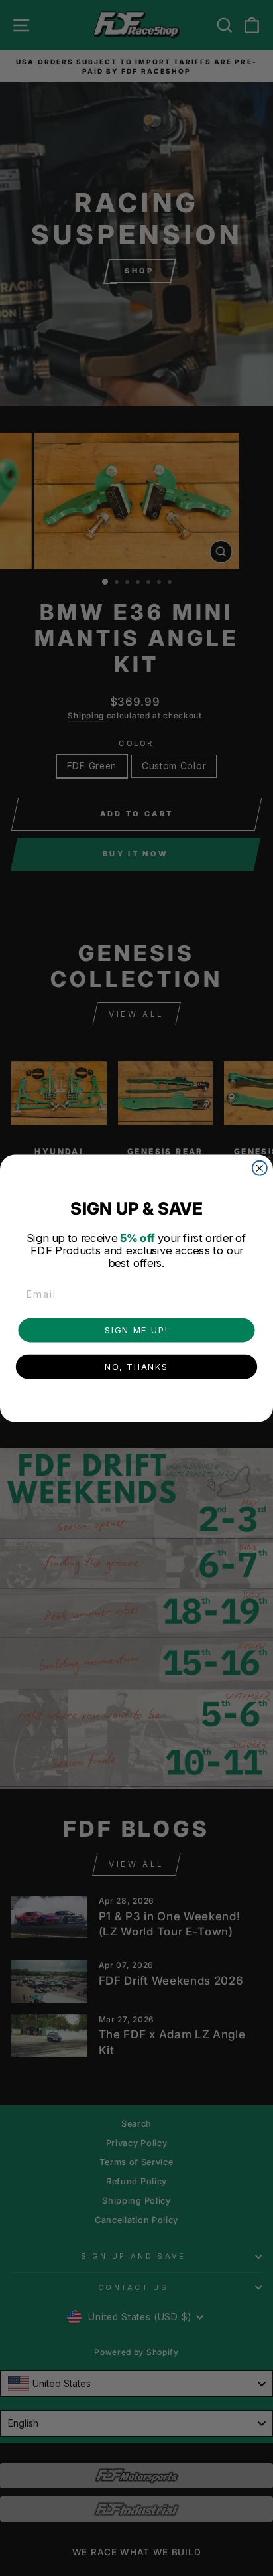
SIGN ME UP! (136, 1329)
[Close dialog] (260, 1168)
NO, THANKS (136, 1366)
